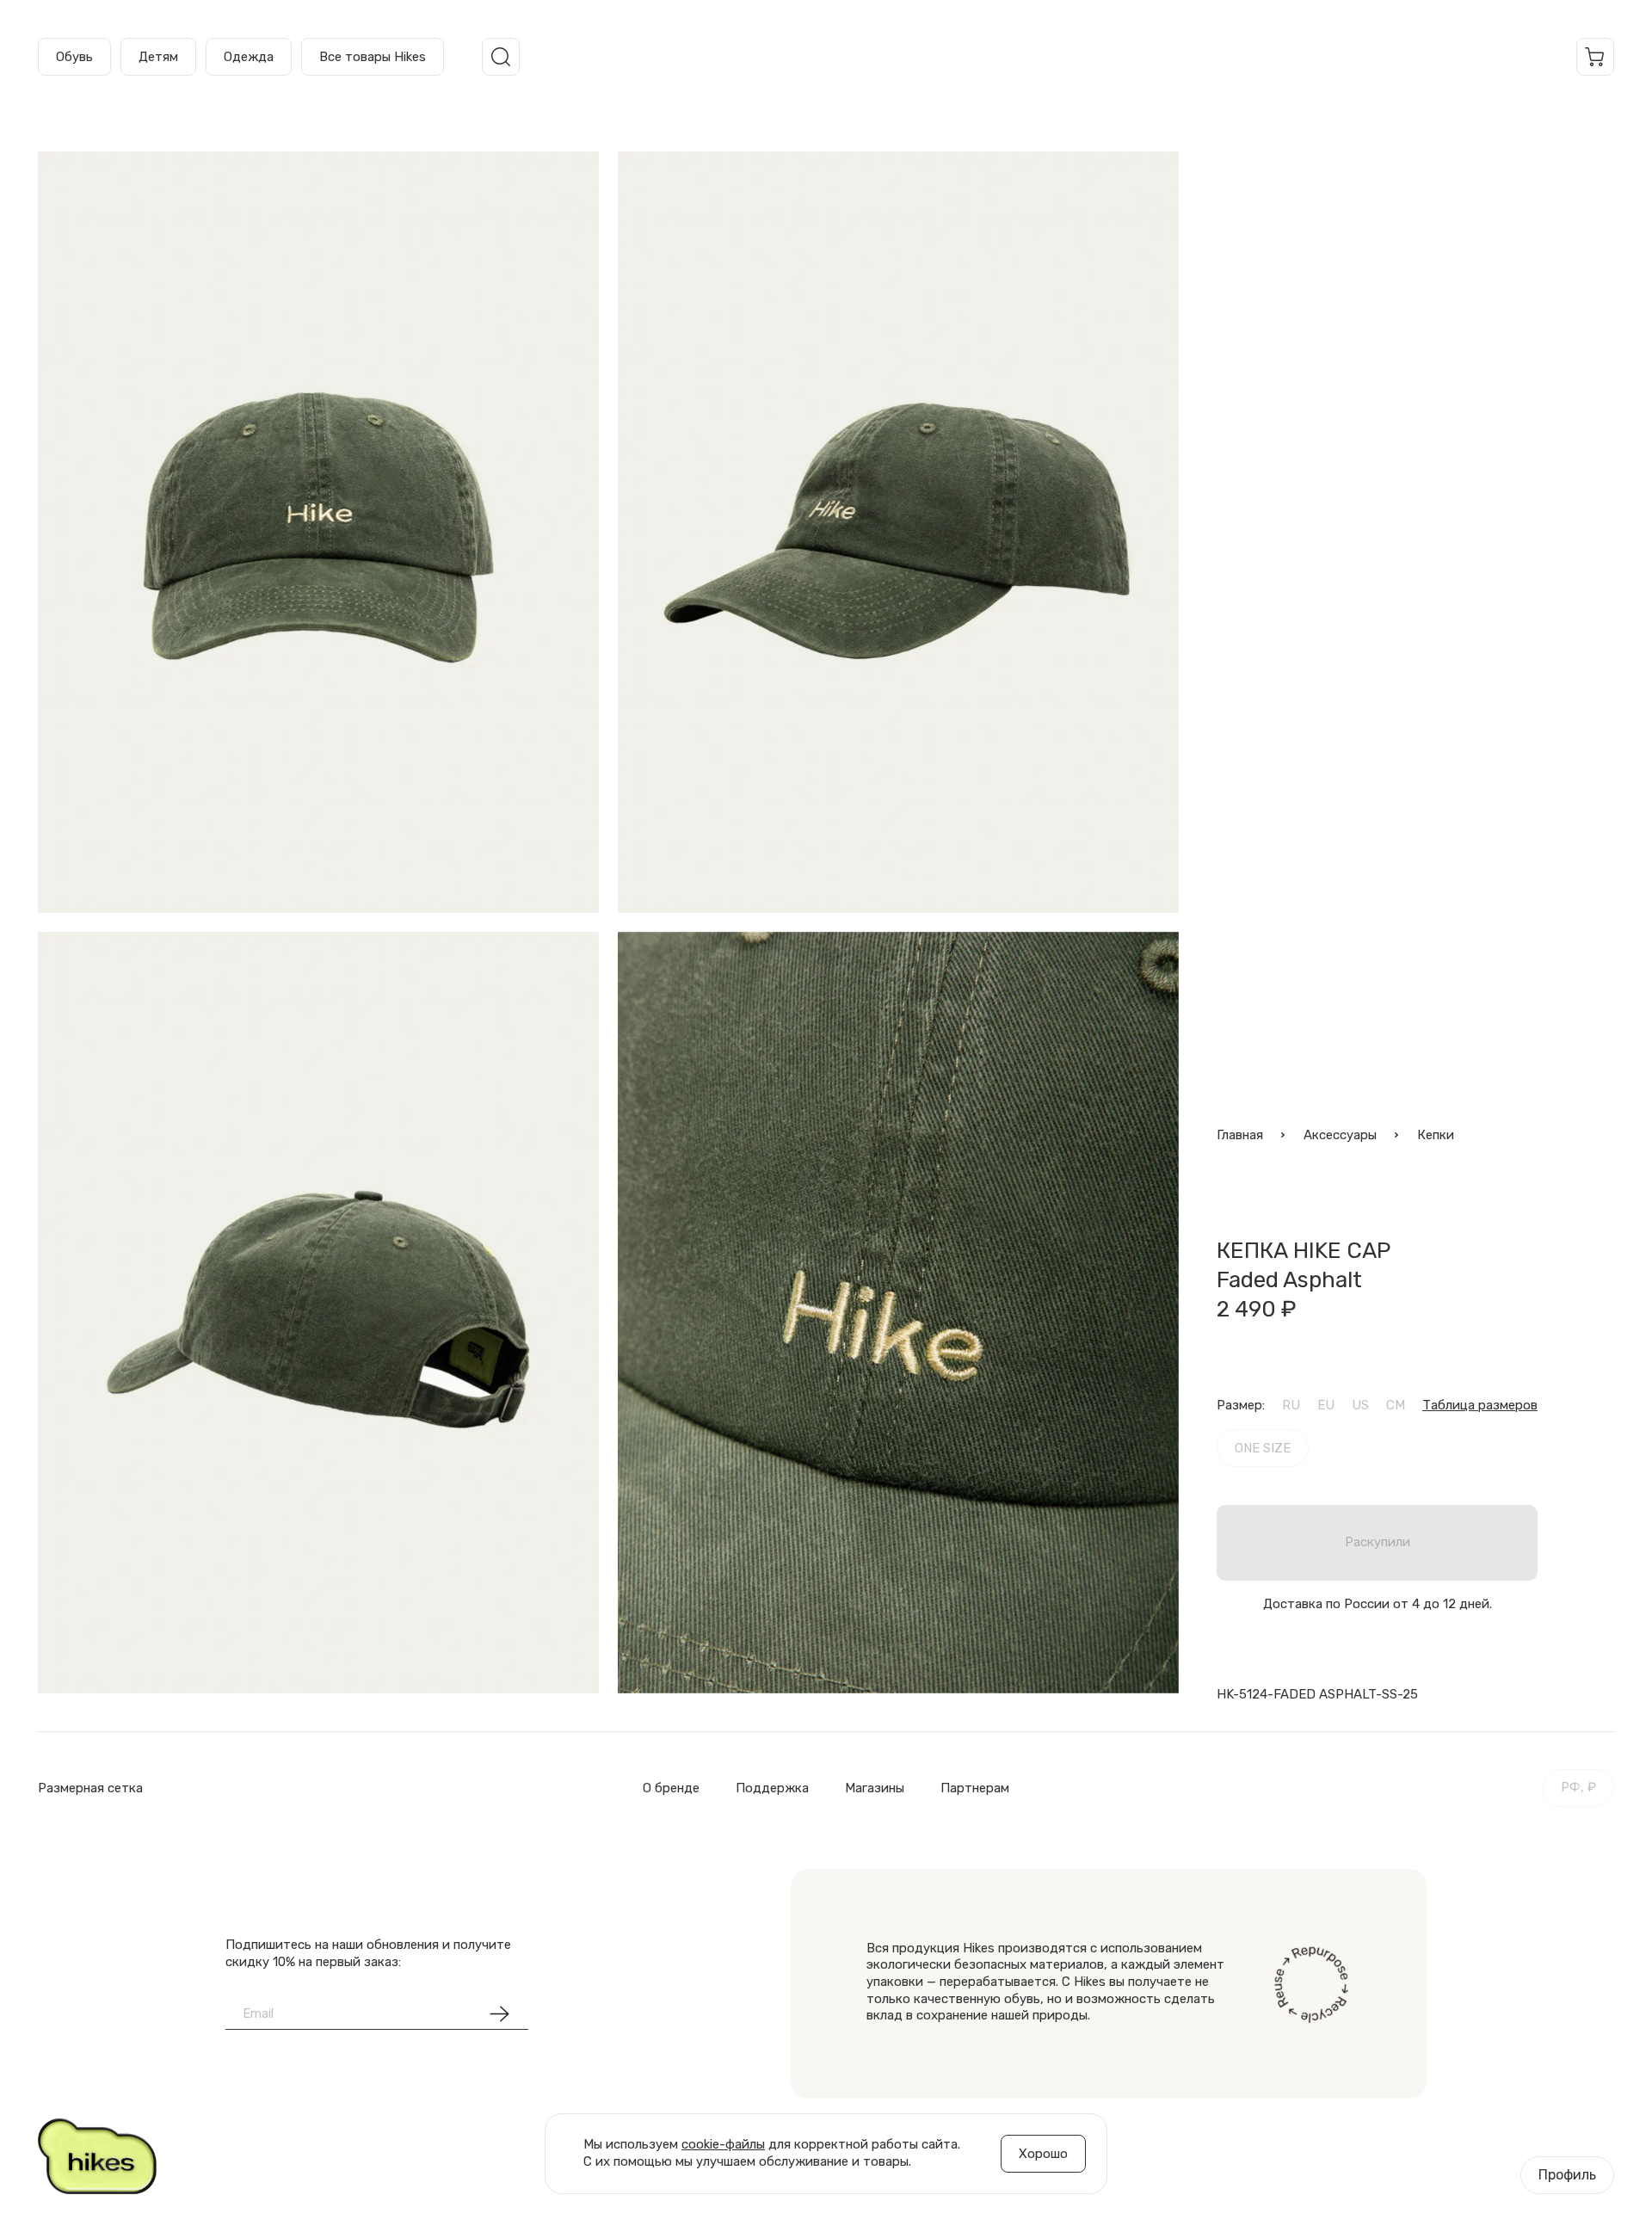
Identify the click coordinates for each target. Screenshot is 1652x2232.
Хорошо (1043, 2154)
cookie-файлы (723, 2144)
